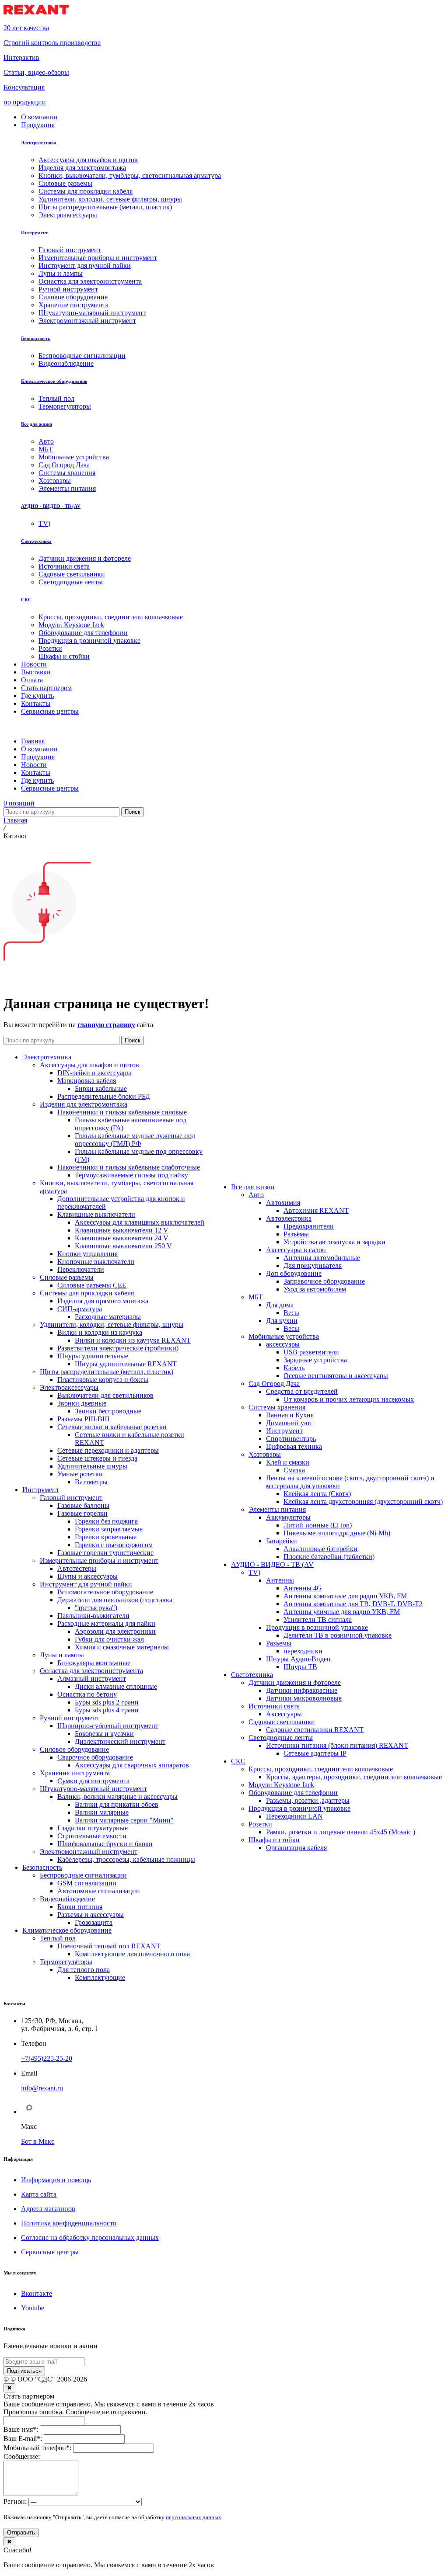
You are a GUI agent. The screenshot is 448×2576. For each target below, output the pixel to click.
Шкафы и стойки (274, 1840)
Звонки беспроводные (108, 1411)
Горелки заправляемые (109, 1529)
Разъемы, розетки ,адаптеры (308, 1800)
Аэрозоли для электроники (115, 1631)
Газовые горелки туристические (105, 1553)
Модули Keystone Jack (281, 1785)
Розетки (260, 1824)
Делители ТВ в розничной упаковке (338, 1635)
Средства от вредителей (302, 1391)
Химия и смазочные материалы (122, 1647)
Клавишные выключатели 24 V (122, 1238)
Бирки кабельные (101, 1088)
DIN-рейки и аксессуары (94, 1073)
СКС (26, 600)
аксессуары (283, 1344)
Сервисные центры (50, 2252)
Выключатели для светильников (105, 1395)
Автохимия (283, 1203)
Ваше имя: (21, 2429)
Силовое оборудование (74, 1749)
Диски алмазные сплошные (116, 1686)
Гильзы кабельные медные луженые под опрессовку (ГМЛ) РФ (135, 1140)
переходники (303, 1651)
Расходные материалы (108, 1317)
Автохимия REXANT (316, 1210)
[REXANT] (36, 13)
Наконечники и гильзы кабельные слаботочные (129, 1167)
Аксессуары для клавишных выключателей (140, 1222)
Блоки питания (80, 1907)
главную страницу (106, 1025)
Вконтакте (37, 2293)
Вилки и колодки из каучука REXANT (133, 1340)
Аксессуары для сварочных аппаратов (132, 1765)
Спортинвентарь (291, 1439)
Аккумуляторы (288, 1517)
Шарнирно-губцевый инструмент (108, 1726)
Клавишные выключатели (96, 1214)
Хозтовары (265, 1454)
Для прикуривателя (313, 1265)
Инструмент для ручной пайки (86, 1584)
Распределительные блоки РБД (104, 1096)
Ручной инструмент (70, 1718)
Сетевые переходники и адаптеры (108, 1450)
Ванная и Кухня (290, 1415)
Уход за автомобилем (315, 1289)
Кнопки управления (87, 1254)
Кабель (294, 1368)
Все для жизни (37, 424)
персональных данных (194, 2517)
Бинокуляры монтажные (94, 1663)
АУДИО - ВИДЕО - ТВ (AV (51, 506)
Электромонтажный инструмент (89, 1852)
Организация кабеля (296, 1848)
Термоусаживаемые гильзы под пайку (131, 1175)
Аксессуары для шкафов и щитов (89, 1065)
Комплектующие (100, 1977)
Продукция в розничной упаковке (317, 1627)
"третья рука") (96, 1608)
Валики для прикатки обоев (117, 1804)
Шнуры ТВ (300, 1667)
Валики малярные (102, 1812)
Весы (291, 1313)
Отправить (21, 2533)
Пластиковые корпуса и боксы (103, 1380)
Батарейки (282, 1541)
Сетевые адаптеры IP (315, 1753)
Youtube (33, 2308)
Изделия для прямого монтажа (103, 1301)
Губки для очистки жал (109, 1639)
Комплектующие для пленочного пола (132, 1954)
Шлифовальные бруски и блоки (105, 1844)
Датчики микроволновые (304, 1698)
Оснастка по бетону (87, 1694)
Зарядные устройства (315, 1360)
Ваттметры (91, 1482)
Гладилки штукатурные (93, 1828)
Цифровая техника (294, 1446)
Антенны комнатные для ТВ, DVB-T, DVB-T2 (353, 1604)
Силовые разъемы (67, 1277)
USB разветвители (311, 1352)
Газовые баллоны (83, 1505)
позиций (19, 803)
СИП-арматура (80, 1309)
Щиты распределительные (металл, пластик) (107, 1372)
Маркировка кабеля (87, 1081)
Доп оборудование (294, 1273)
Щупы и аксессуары (87, 1576)
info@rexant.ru (42, 2088)
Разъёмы (296, 1234)
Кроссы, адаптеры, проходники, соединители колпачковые (354, 1777)
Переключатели (81, 1269)
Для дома (280, 1305)
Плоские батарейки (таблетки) (329, 1557)
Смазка (294, 1470)
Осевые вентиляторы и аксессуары (336, 1376)
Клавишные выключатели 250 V (123, 1246)
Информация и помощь (56, 2180)
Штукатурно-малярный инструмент (93, 1789)
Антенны (280, 1580)
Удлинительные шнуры (92, 1466)
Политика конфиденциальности (69, 2223)
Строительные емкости (92, 1836)
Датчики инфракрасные (302, 1690)
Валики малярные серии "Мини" (124, 1820)
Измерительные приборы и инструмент (99, 1561)
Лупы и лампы (62, 1655)
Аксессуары (284, 1714)
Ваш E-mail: (23, 2439)
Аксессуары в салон (296, 1250)
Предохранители (309, 1226)
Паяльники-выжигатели (93, 1616)
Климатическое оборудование (54, 381)
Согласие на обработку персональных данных (90, 2238)
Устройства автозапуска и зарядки (334, 1242)
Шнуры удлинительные (93, 1356)
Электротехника (39, 142)
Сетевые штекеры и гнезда (97, 1458)
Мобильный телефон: (37, 2448)
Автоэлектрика (289, 1218)
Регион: (15, 2501)
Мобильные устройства (284, 1336)
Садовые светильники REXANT (315, 1730)
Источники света (274, 1706)
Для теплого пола (84, 1970)
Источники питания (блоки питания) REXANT (337, 1745)
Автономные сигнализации (99, 1891)
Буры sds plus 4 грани (107, 1710)
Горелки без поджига (106, 1521)
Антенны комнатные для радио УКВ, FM (345, 1596)
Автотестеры (77, 1568)
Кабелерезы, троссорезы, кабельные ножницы (126, 1859)
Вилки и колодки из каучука (100, 1332)
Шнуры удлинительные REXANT (126, 1364)
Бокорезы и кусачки (104, 1734)
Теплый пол (58, 1938)
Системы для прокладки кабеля (87, 1293)
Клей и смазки (288, 1462)
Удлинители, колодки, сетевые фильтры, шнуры (112, 1324)
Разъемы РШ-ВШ (83, 1419)
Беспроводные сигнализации (83, 1875)
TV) (254, 1572)
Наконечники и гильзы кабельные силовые (122, 1112)
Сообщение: (22, 2456)
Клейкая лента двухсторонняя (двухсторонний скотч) (363, 1502)
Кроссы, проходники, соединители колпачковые (321, 1769)
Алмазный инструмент (92, 1679)
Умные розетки (80, 1474)
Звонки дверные (82, 1403)
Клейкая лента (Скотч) (317, 1494)
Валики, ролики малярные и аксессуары (117, 1797)
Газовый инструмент (71, 1498)
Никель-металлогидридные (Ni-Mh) (337, 1533)
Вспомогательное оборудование (105, 1592)
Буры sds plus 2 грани (107, 1702)
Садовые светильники (282, 1722)
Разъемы (279, 1643)
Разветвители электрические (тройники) (118, 1348)
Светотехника (36, 541)
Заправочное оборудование (324, 1281)
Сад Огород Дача (274, 1383)
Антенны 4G (303, 1588)
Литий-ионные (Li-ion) (318, 1525)
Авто (256, 1195)
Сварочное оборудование (95, 1757)
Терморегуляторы (66, 1962)
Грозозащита (94, 1922)
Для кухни (282, 1321)
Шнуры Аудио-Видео (298, 1659)
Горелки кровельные (106, 1537)
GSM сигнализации (87, 1883)
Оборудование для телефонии (293, 1793)
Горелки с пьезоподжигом (114, 1545)
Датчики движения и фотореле (295, 1682)
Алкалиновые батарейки (320, 1549)
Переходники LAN (294, 1816)
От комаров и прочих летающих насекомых (349, 1399)
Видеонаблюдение (67, 1899)
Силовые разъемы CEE (92, 1285)
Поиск (133, 812)
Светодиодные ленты (281, 1738)
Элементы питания (277, 1509)
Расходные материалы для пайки (106, 1623)
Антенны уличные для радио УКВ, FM (342, 1612)
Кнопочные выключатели (96, 1262)
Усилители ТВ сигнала (318, 1620)
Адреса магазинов (48, 2209)
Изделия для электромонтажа (84, 1104)
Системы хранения (277, 1407)
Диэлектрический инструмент (120, 1741)
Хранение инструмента (75, 1773)
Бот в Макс (38, 2141)
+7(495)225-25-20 (47, 2058)
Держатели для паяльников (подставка (115, 1600)
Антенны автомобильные (322, 1258)
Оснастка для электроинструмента (91, 1671)
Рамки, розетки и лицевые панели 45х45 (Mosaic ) (341, 1832)
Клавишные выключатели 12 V (122, 1230)
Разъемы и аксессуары (91, 1915)
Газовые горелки (82, 1513)
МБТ (256, 1297)
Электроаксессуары (69, 1387)
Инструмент (34, 233)
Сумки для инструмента (93, 1781)
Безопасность (36, 338)
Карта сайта (39, 2194)
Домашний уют (289, 1423)
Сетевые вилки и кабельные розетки (112, 1427)
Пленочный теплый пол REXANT (109, 1946)
